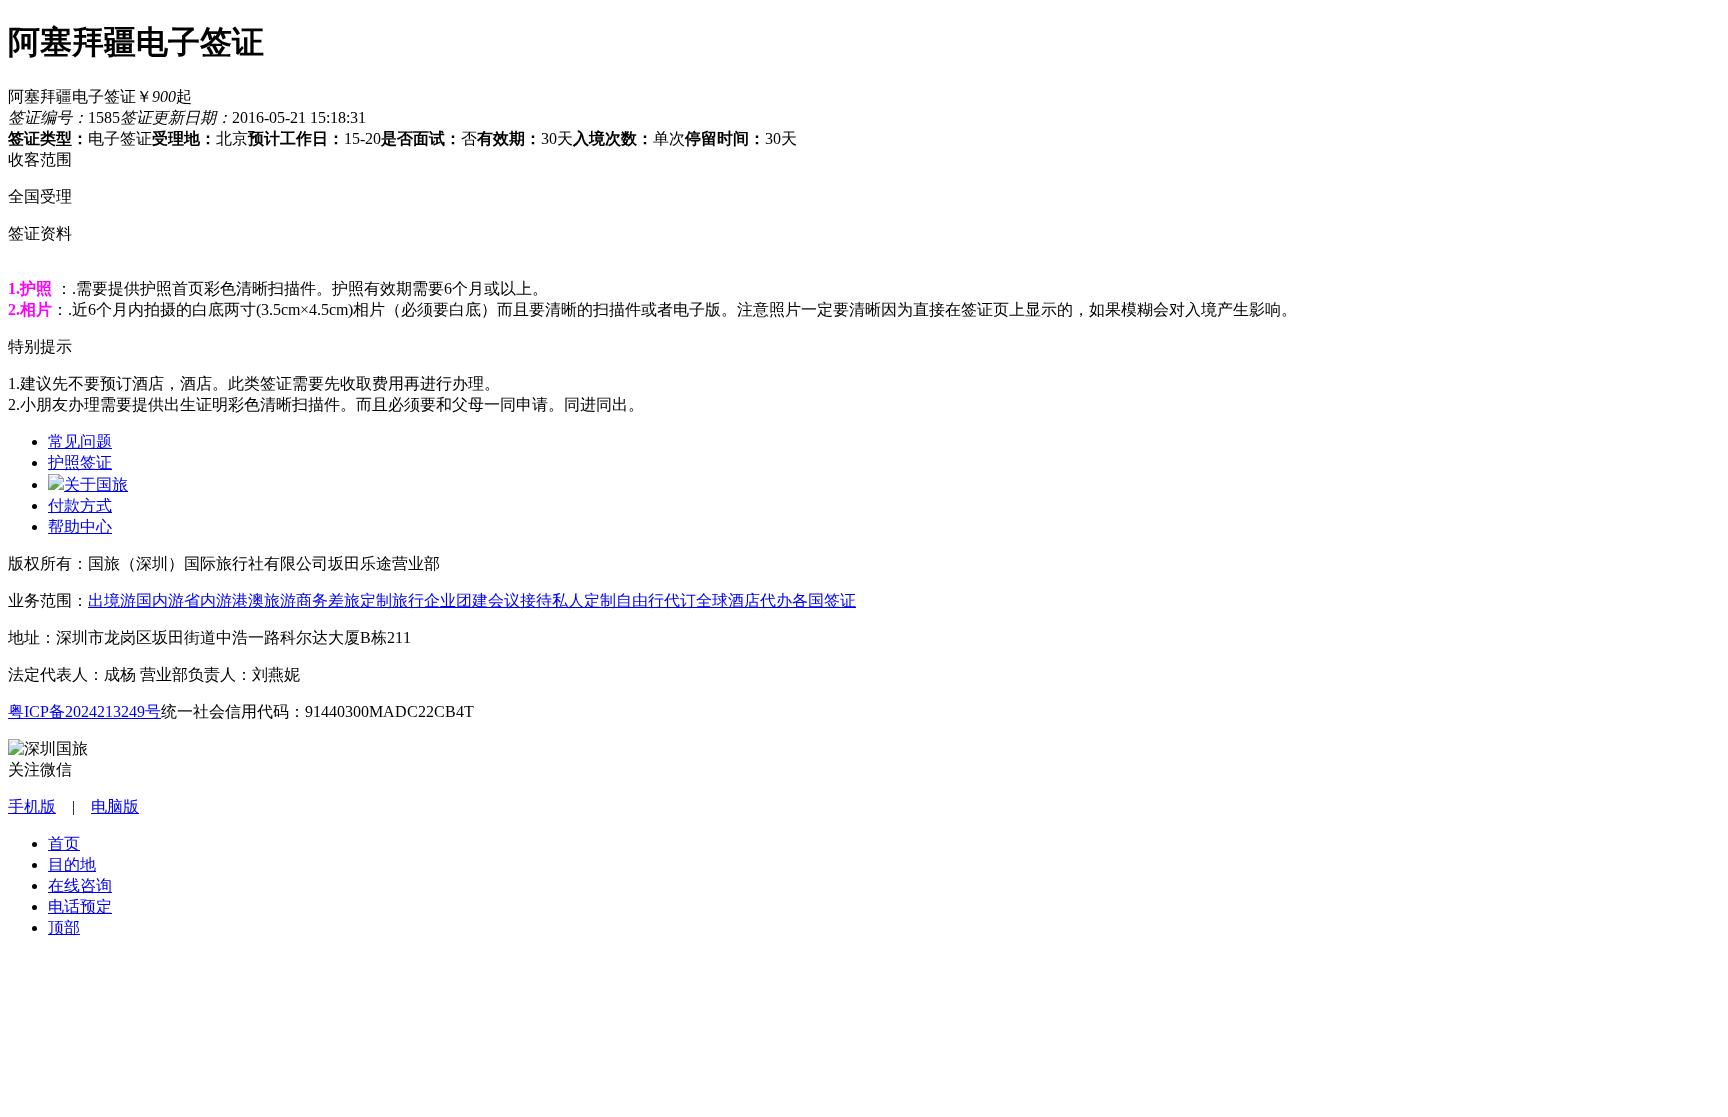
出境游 (112, 600)
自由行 (640, 600)
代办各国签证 (808, 600)
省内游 (208, 600)
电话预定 (80, 906)
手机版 (32, 806)
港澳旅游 (264, 600)
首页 (64, 843)
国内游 (160, 600)
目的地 (72, 864)
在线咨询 (80, 885)
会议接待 (520, 600)
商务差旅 (328, 600)
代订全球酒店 (712, 600)
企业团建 (456, 600)
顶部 (64, 927)
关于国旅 (96, 484)
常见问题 (80, 441)
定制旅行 (392, 600)
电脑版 (115, 806)
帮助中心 (80, 526)
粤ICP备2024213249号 (84, 711)
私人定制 (584, 600)
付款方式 (80, 505)
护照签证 (80, 462)
